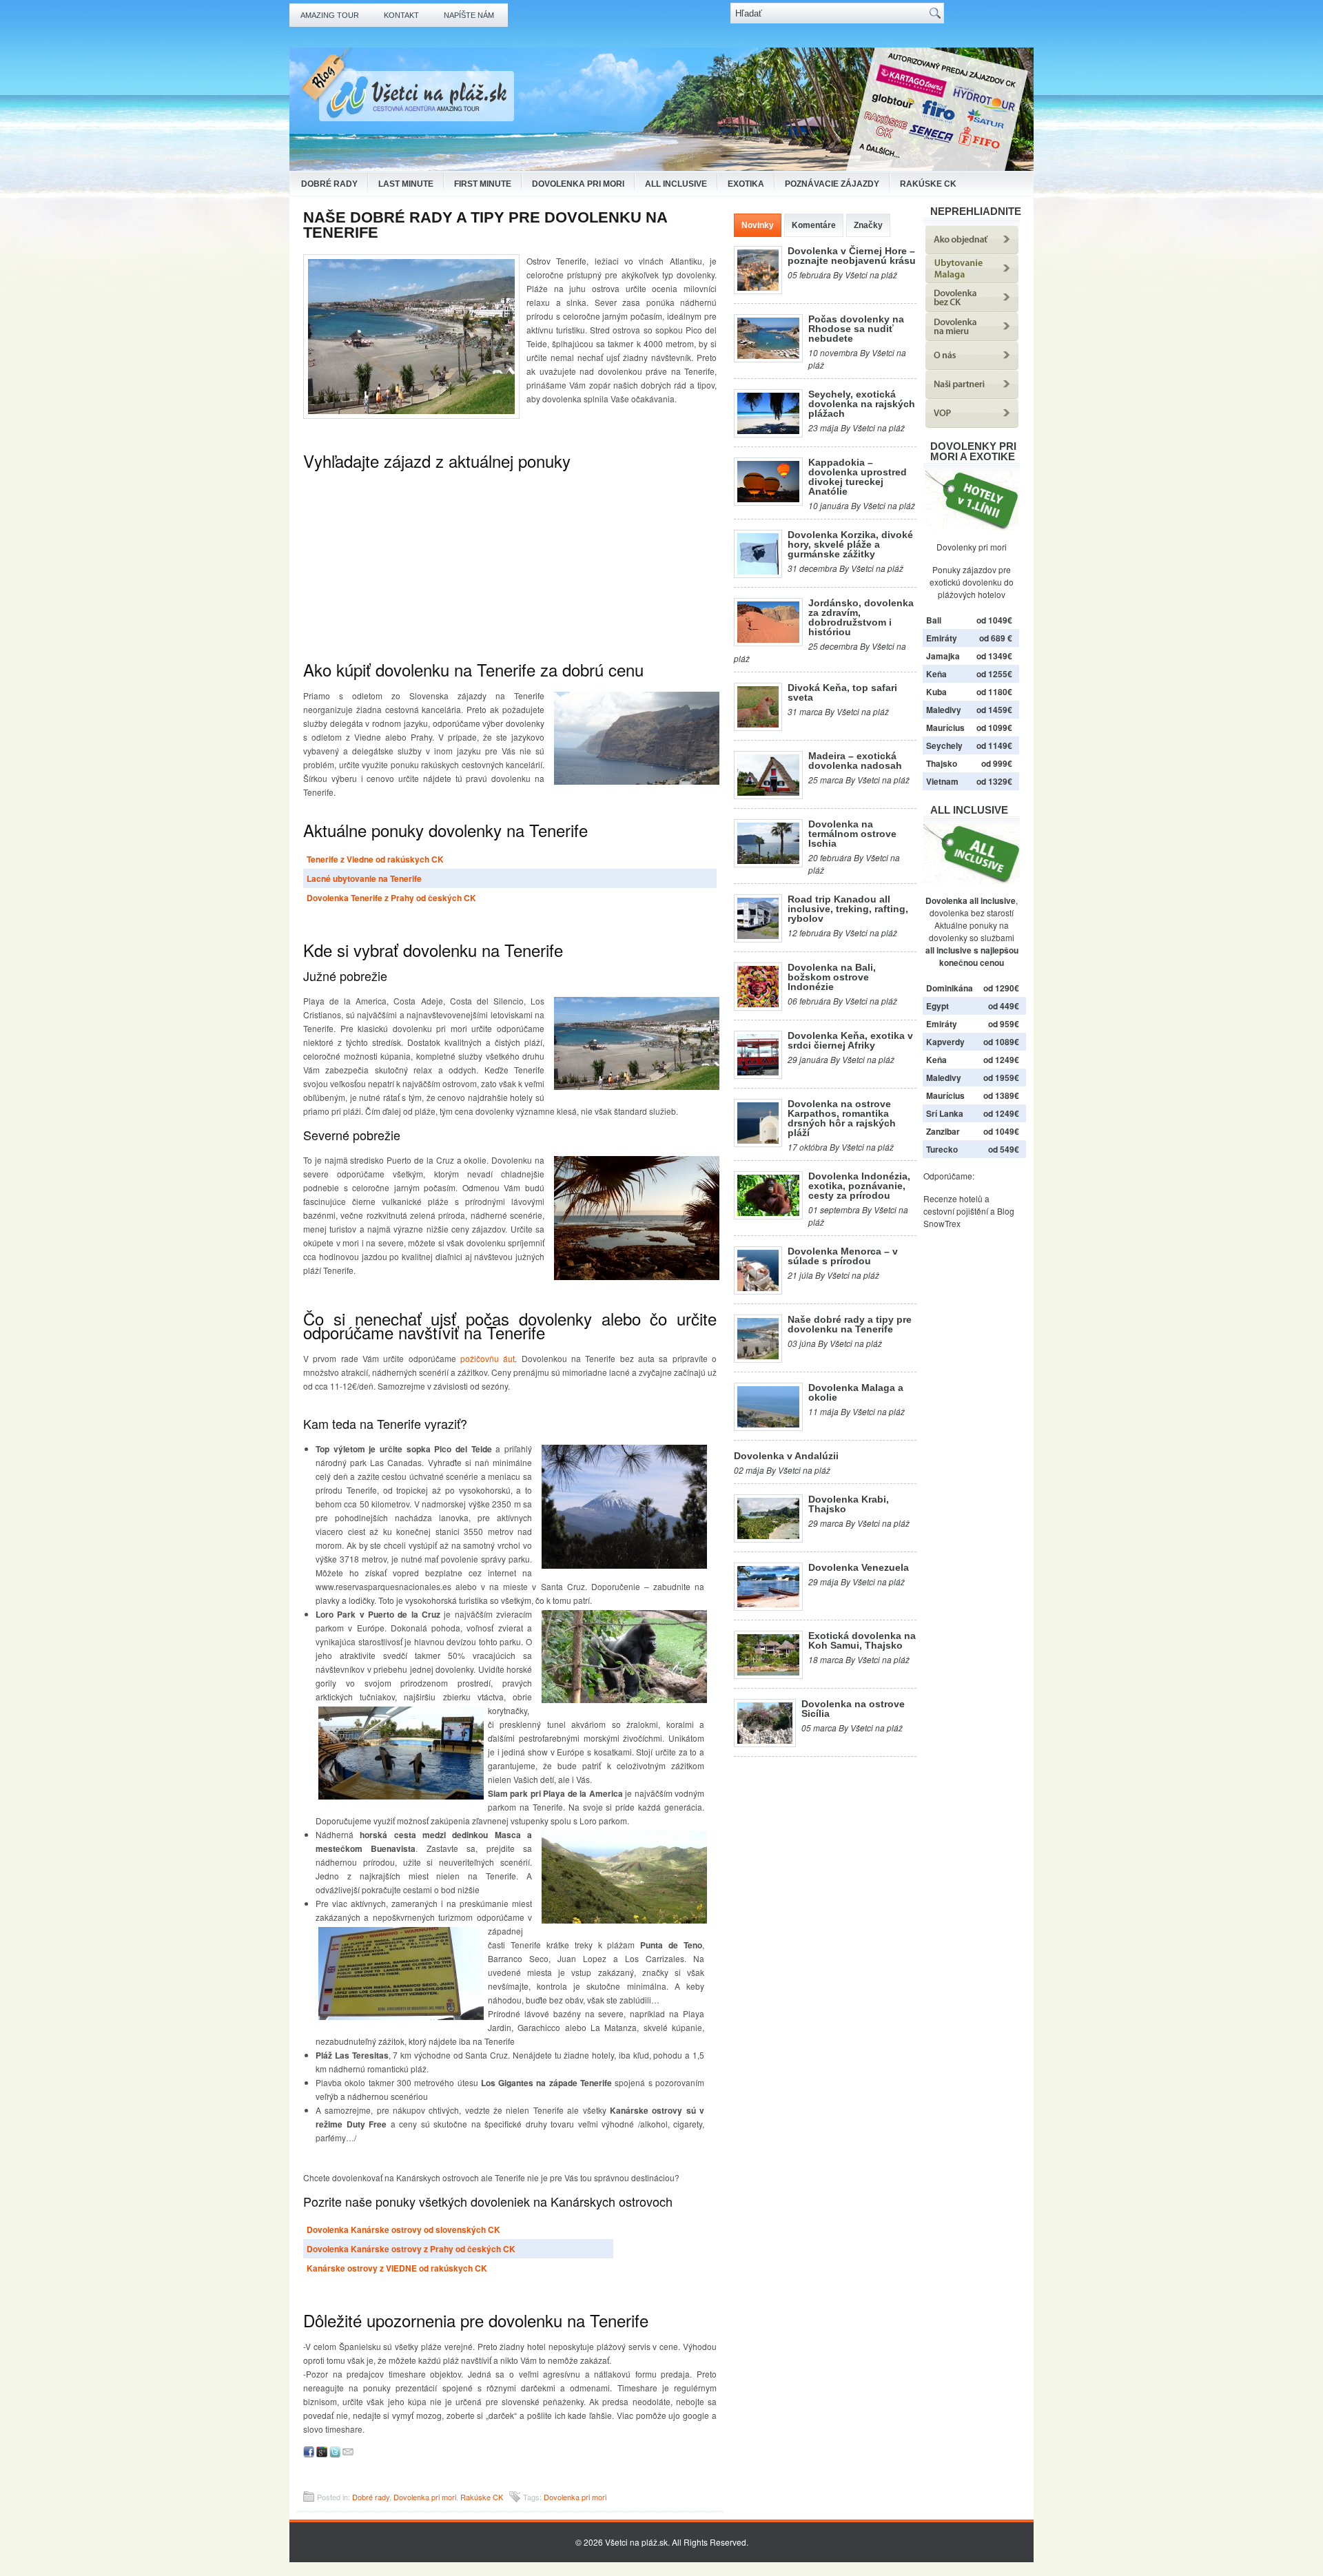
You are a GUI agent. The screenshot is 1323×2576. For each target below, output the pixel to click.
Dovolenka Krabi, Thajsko (849, 1504)
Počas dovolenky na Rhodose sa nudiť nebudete (856, 329)
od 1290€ (1001, 988)
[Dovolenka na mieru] (972, 337)
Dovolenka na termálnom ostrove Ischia (852, 834)
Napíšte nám (469, 15)
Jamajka (943, 656)
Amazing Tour (330, 15)
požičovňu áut (488, 1358)
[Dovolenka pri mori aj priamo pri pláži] (972, 501)
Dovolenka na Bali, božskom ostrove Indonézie (832, 977)
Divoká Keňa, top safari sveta (842, 692)
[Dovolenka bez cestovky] (972, 308)
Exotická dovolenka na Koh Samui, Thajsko (862, 1640)
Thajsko (942, 763)
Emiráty (942, 638)
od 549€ (1004, 1149)
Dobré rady (329, 184)
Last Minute (406, 184)
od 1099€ (994, 728)
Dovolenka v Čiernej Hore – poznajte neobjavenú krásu (852, 256)
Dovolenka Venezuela (859, 1567)
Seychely (944, 745)
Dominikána (950, 988)
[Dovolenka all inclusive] (972, 880)
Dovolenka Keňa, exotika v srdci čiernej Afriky (850, 1040)
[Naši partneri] (972, 395)
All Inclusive (676, 184)
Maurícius (945, 728)
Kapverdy (945, 1042)
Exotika (746, 184)
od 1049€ (1001, 1131)
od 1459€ (994, 710)
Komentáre (814, 225)
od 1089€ (1001, 1042)
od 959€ (1004, 1024)
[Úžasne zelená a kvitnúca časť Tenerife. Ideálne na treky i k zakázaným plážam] (622, 1877)
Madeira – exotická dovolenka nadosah (855, 761)
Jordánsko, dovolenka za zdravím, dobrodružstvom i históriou (861, 617)
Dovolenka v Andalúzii (786, 1456)
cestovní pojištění (956, 1211)
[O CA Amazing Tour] (972, 366)
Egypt (937, 1006)
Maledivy (944, 710)
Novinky (758, 225)
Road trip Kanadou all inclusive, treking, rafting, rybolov (848, 909)
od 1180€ (994, 692)
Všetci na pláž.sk (636, 2542)
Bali (934, 620)
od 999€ (997, 763)
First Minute (483, 184)
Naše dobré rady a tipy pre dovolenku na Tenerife (850, 1324)
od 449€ (1004, 1006)
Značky (868, 225)
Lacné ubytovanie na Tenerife (364, 878)
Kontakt (401, 15)
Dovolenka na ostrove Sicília (853, 1709)
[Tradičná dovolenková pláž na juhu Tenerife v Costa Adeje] (634, 1043)
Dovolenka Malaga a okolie (856, 1392)
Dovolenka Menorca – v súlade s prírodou (843, 1256)
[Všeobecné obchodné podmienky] (972, 424)
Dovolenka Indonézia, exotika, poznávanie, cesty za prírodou (859, 1186)
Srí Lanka (945, 1113)
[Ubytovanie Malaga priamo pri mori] (972, 279)
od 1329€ (994, 781)
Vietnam (942, 781)
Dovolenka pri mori (578, 184)
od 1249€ (1001, 1060)
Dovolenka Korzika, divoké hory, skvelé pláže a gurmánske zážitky (850, 544)
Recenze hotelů (953, 1198)
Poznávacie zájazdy (832, 184)
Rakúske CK (928, 184)
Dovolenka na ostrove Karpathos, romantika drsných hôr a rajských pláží (842, 1118)
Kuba (936, 692)
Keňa (936, 674)
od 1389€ (1001, 1095)
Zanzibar (943, 1131)
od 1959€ (1001, 1078)
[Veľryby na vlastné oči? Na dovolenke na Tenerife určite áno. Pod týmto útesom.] (634, 738)
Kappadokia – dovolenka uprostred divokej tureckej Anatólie (858, 477)
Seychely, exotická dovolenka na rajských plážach (862, 404)
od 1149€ (994, 745)
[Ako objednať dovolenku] (972, 250)
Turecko (942, 1149)
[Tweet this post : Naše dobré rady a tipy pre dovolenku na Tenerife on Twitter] (335, 2454)
